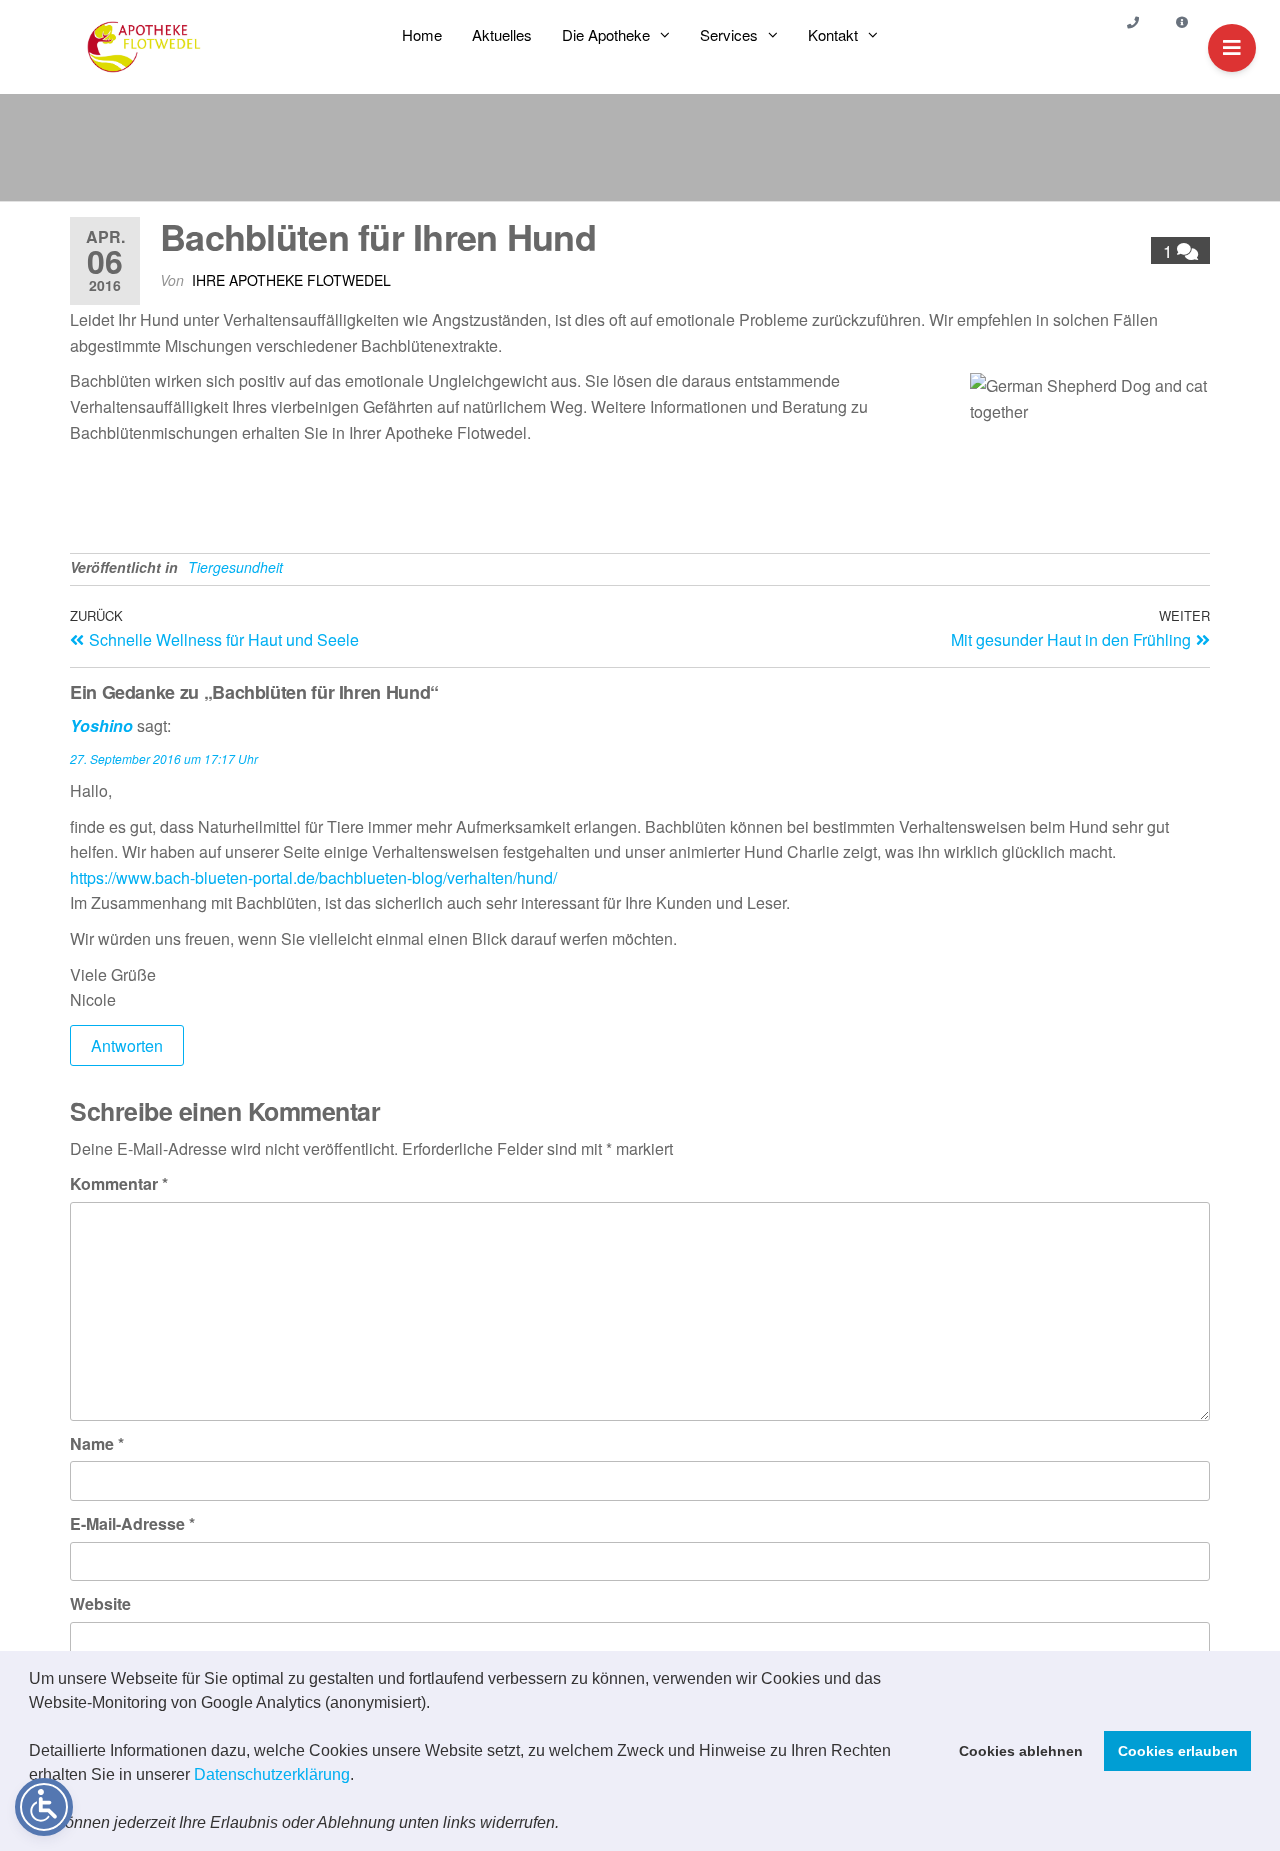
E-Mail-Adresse (132, 1523)
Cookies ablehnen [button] (1021, 1751)
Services (729, 34)
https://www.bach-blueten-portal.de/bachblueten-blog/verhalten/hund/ (313, 877)
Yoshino (101, 725)
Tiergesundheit (235, 567)
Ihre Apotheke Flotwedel (291, 280)
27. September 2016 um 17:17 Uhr (164, 758)
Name (97, 1443)
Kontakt (833, 34)
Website (100, 1603)
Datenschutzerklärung (272, 1774)
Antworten (127, 1045)
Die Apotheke (606, 34)
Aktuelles (502, 34)
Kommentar (119, 1183)
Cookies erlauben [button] (1178, 1751)
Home (422, 34)
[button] (566, 1825)
